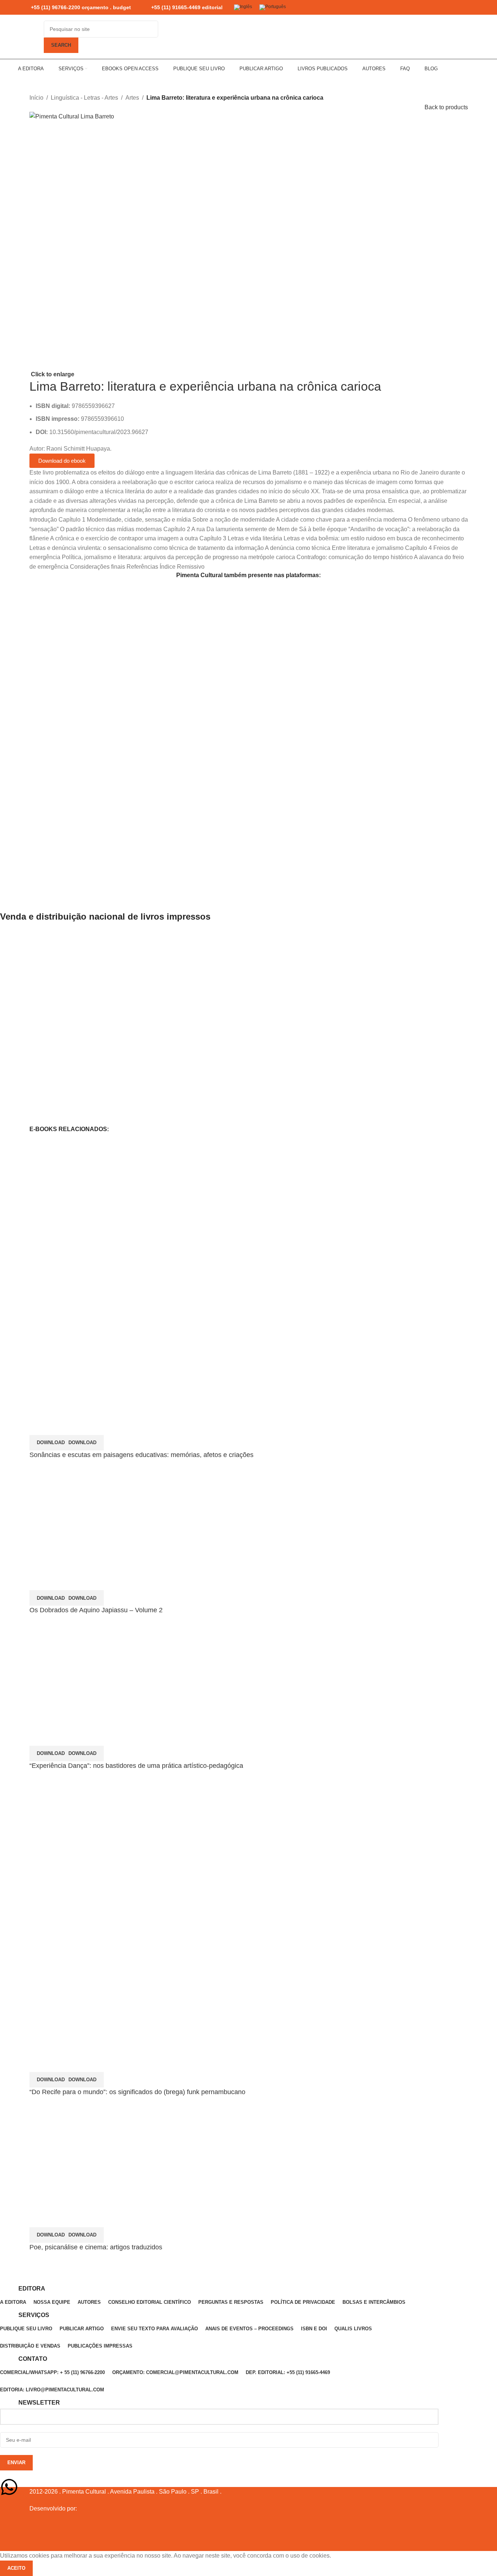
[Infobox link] (74, 8)
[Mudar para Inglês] (243, 8)
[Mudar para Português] (273, 8)
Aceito (16, 2568)
